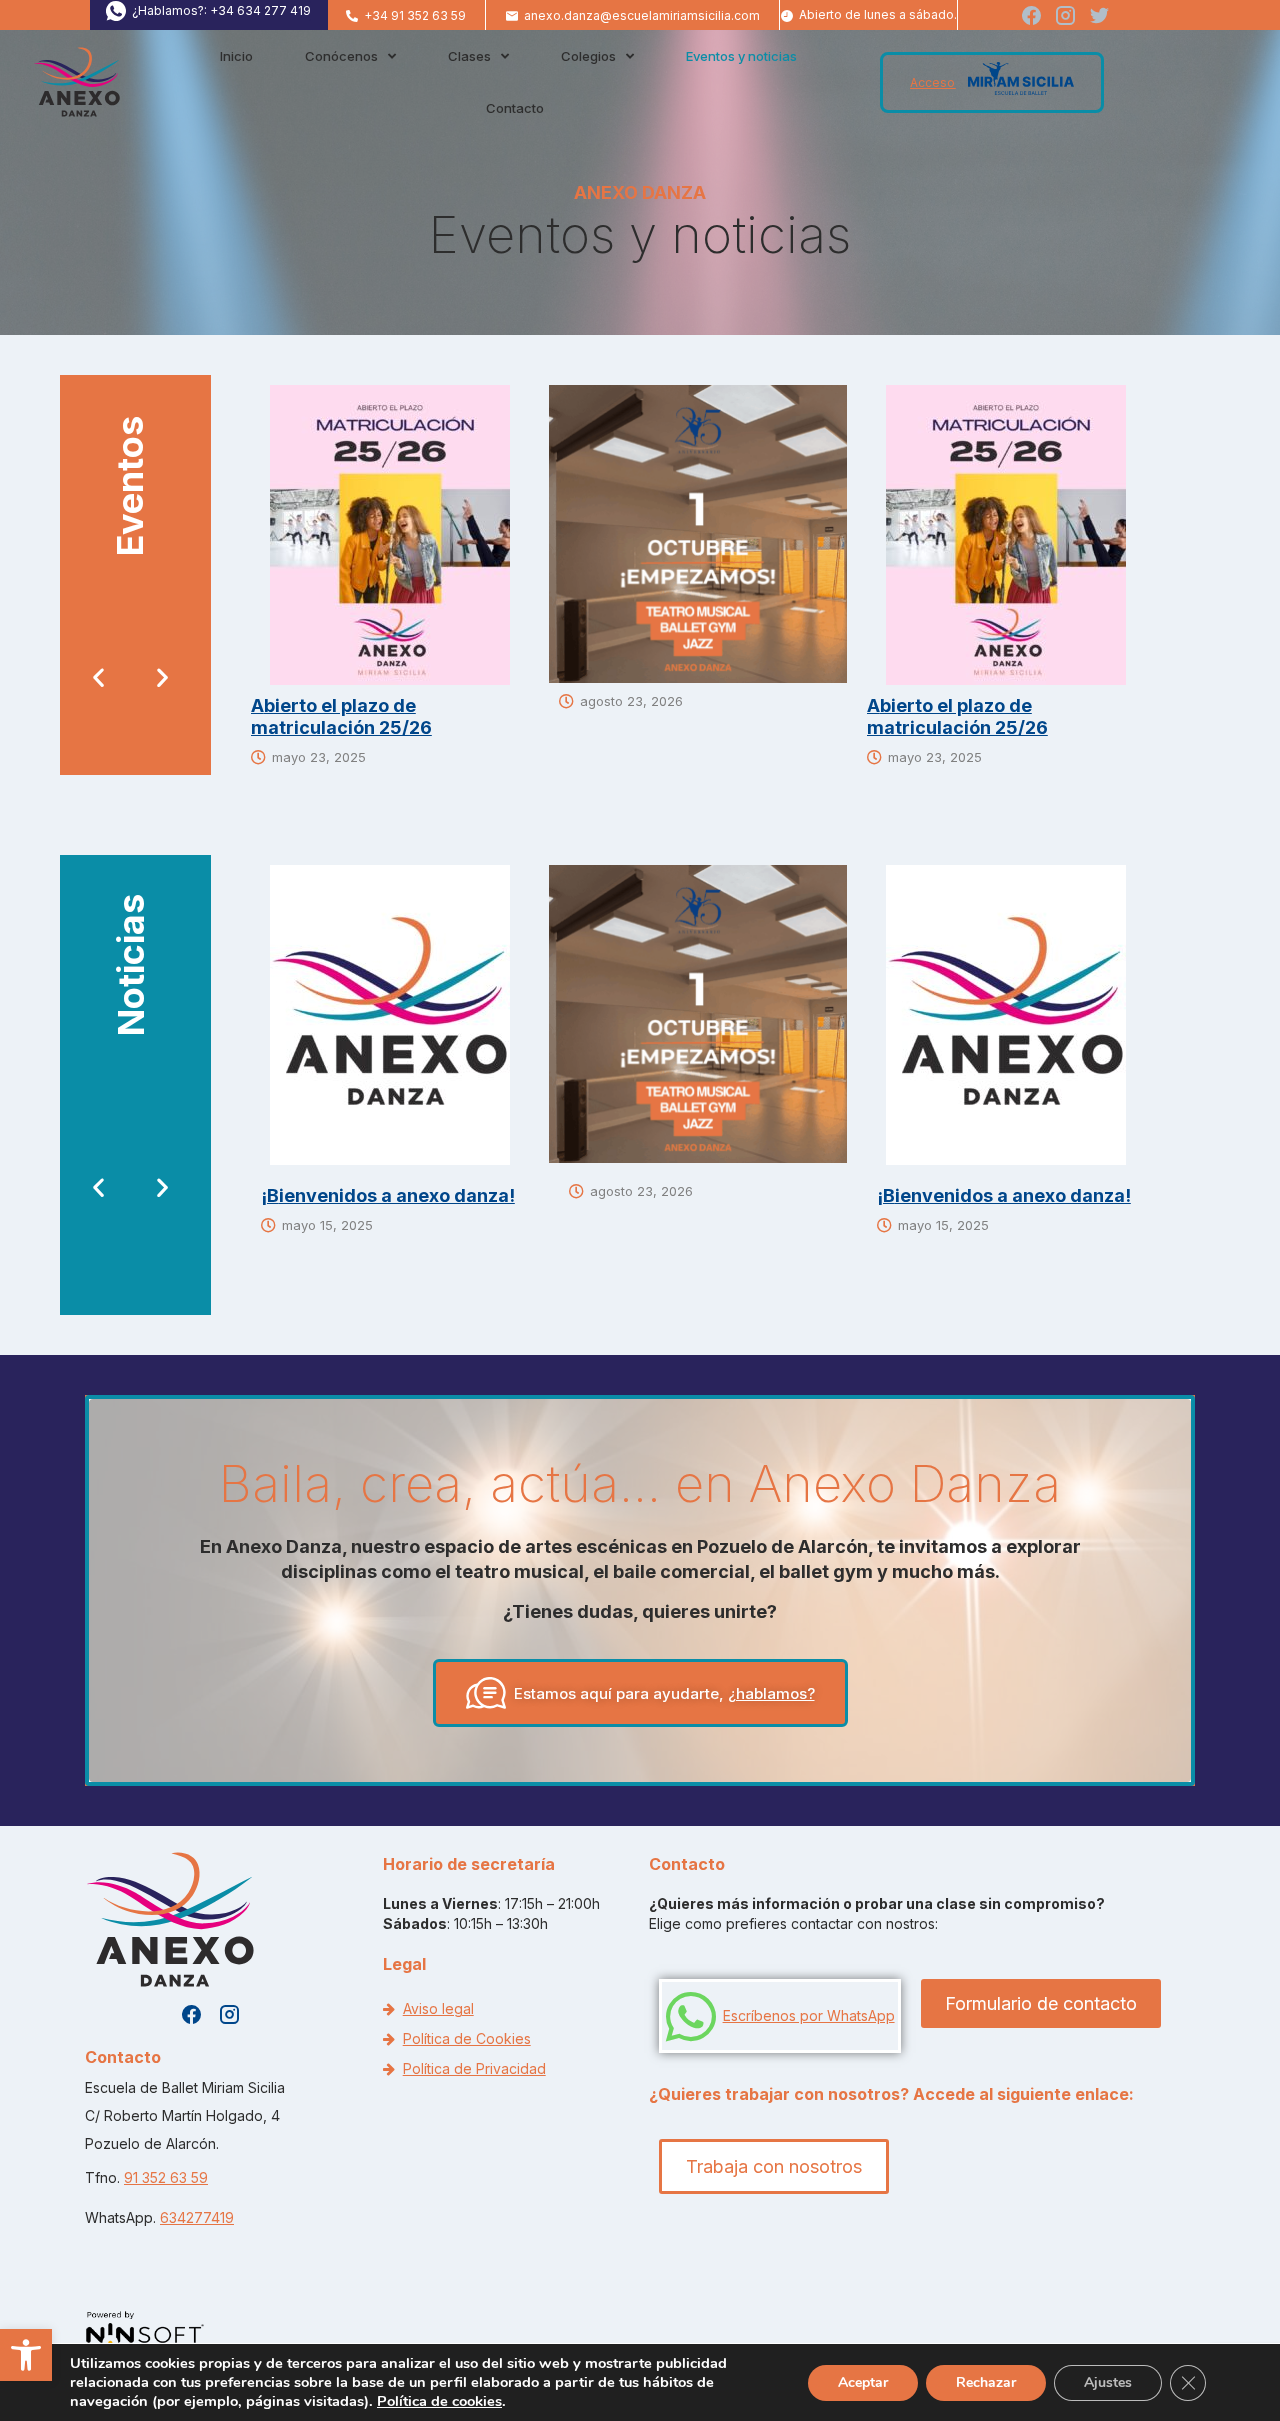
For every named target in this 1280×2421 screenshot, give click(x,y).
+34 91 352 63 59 (415, 15)
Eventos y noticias (741, 56)
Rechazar (986, 2382)
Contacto (515, 108)
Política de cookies (439, 2401)
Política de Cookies (467, 2038)
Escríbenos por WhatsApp (809, 2015)
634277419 (197, 2217)
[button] (26, 2355)
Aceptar (863, 2382)
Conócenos (341, 56)
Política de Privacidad (474, 2068)
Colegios (588, 56)
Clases (469, 56)
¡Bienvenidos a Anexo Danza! (388, 1195)
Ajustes (1108, 2382)
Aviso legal (438, 2008)
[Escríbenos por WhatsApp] (690, 2016)
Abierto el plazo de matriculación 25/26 (341, 716)
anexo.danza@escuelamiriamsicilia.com (642, 15)
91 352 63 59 (166, 2177)
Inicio (236, 56)
